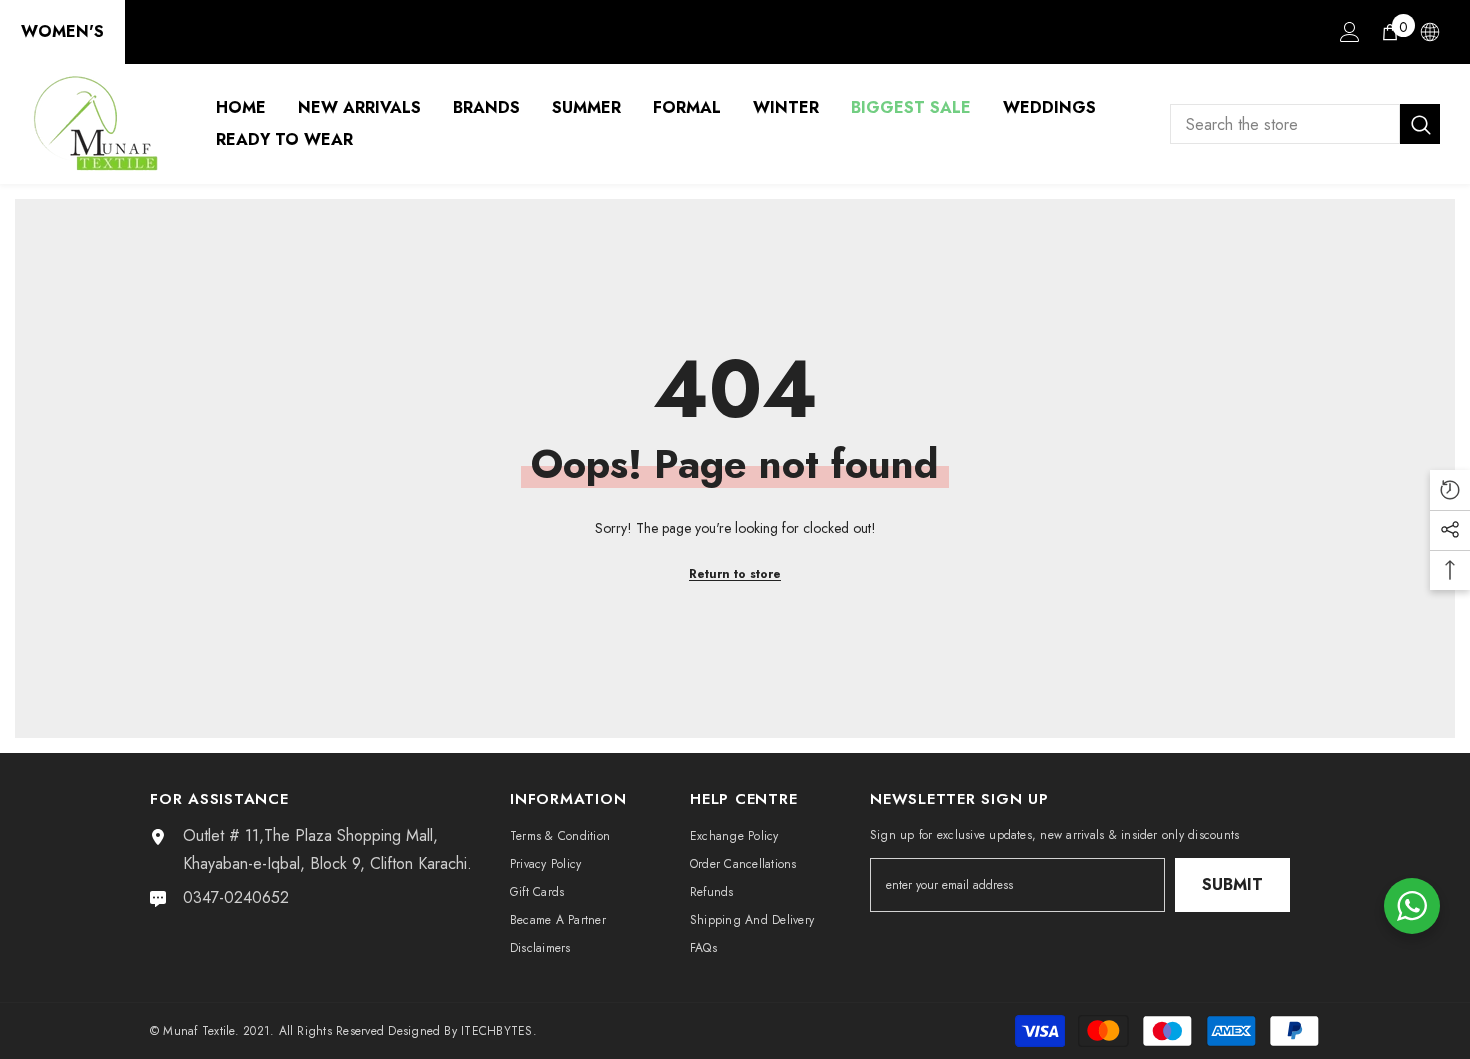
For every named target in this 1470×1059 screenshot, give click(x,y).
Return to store (735, 574)
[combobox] (1285, 124)
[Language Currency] (1430, 32)
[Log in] (1350, 32)
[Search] (1305, 124)
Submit (1232, 884)
